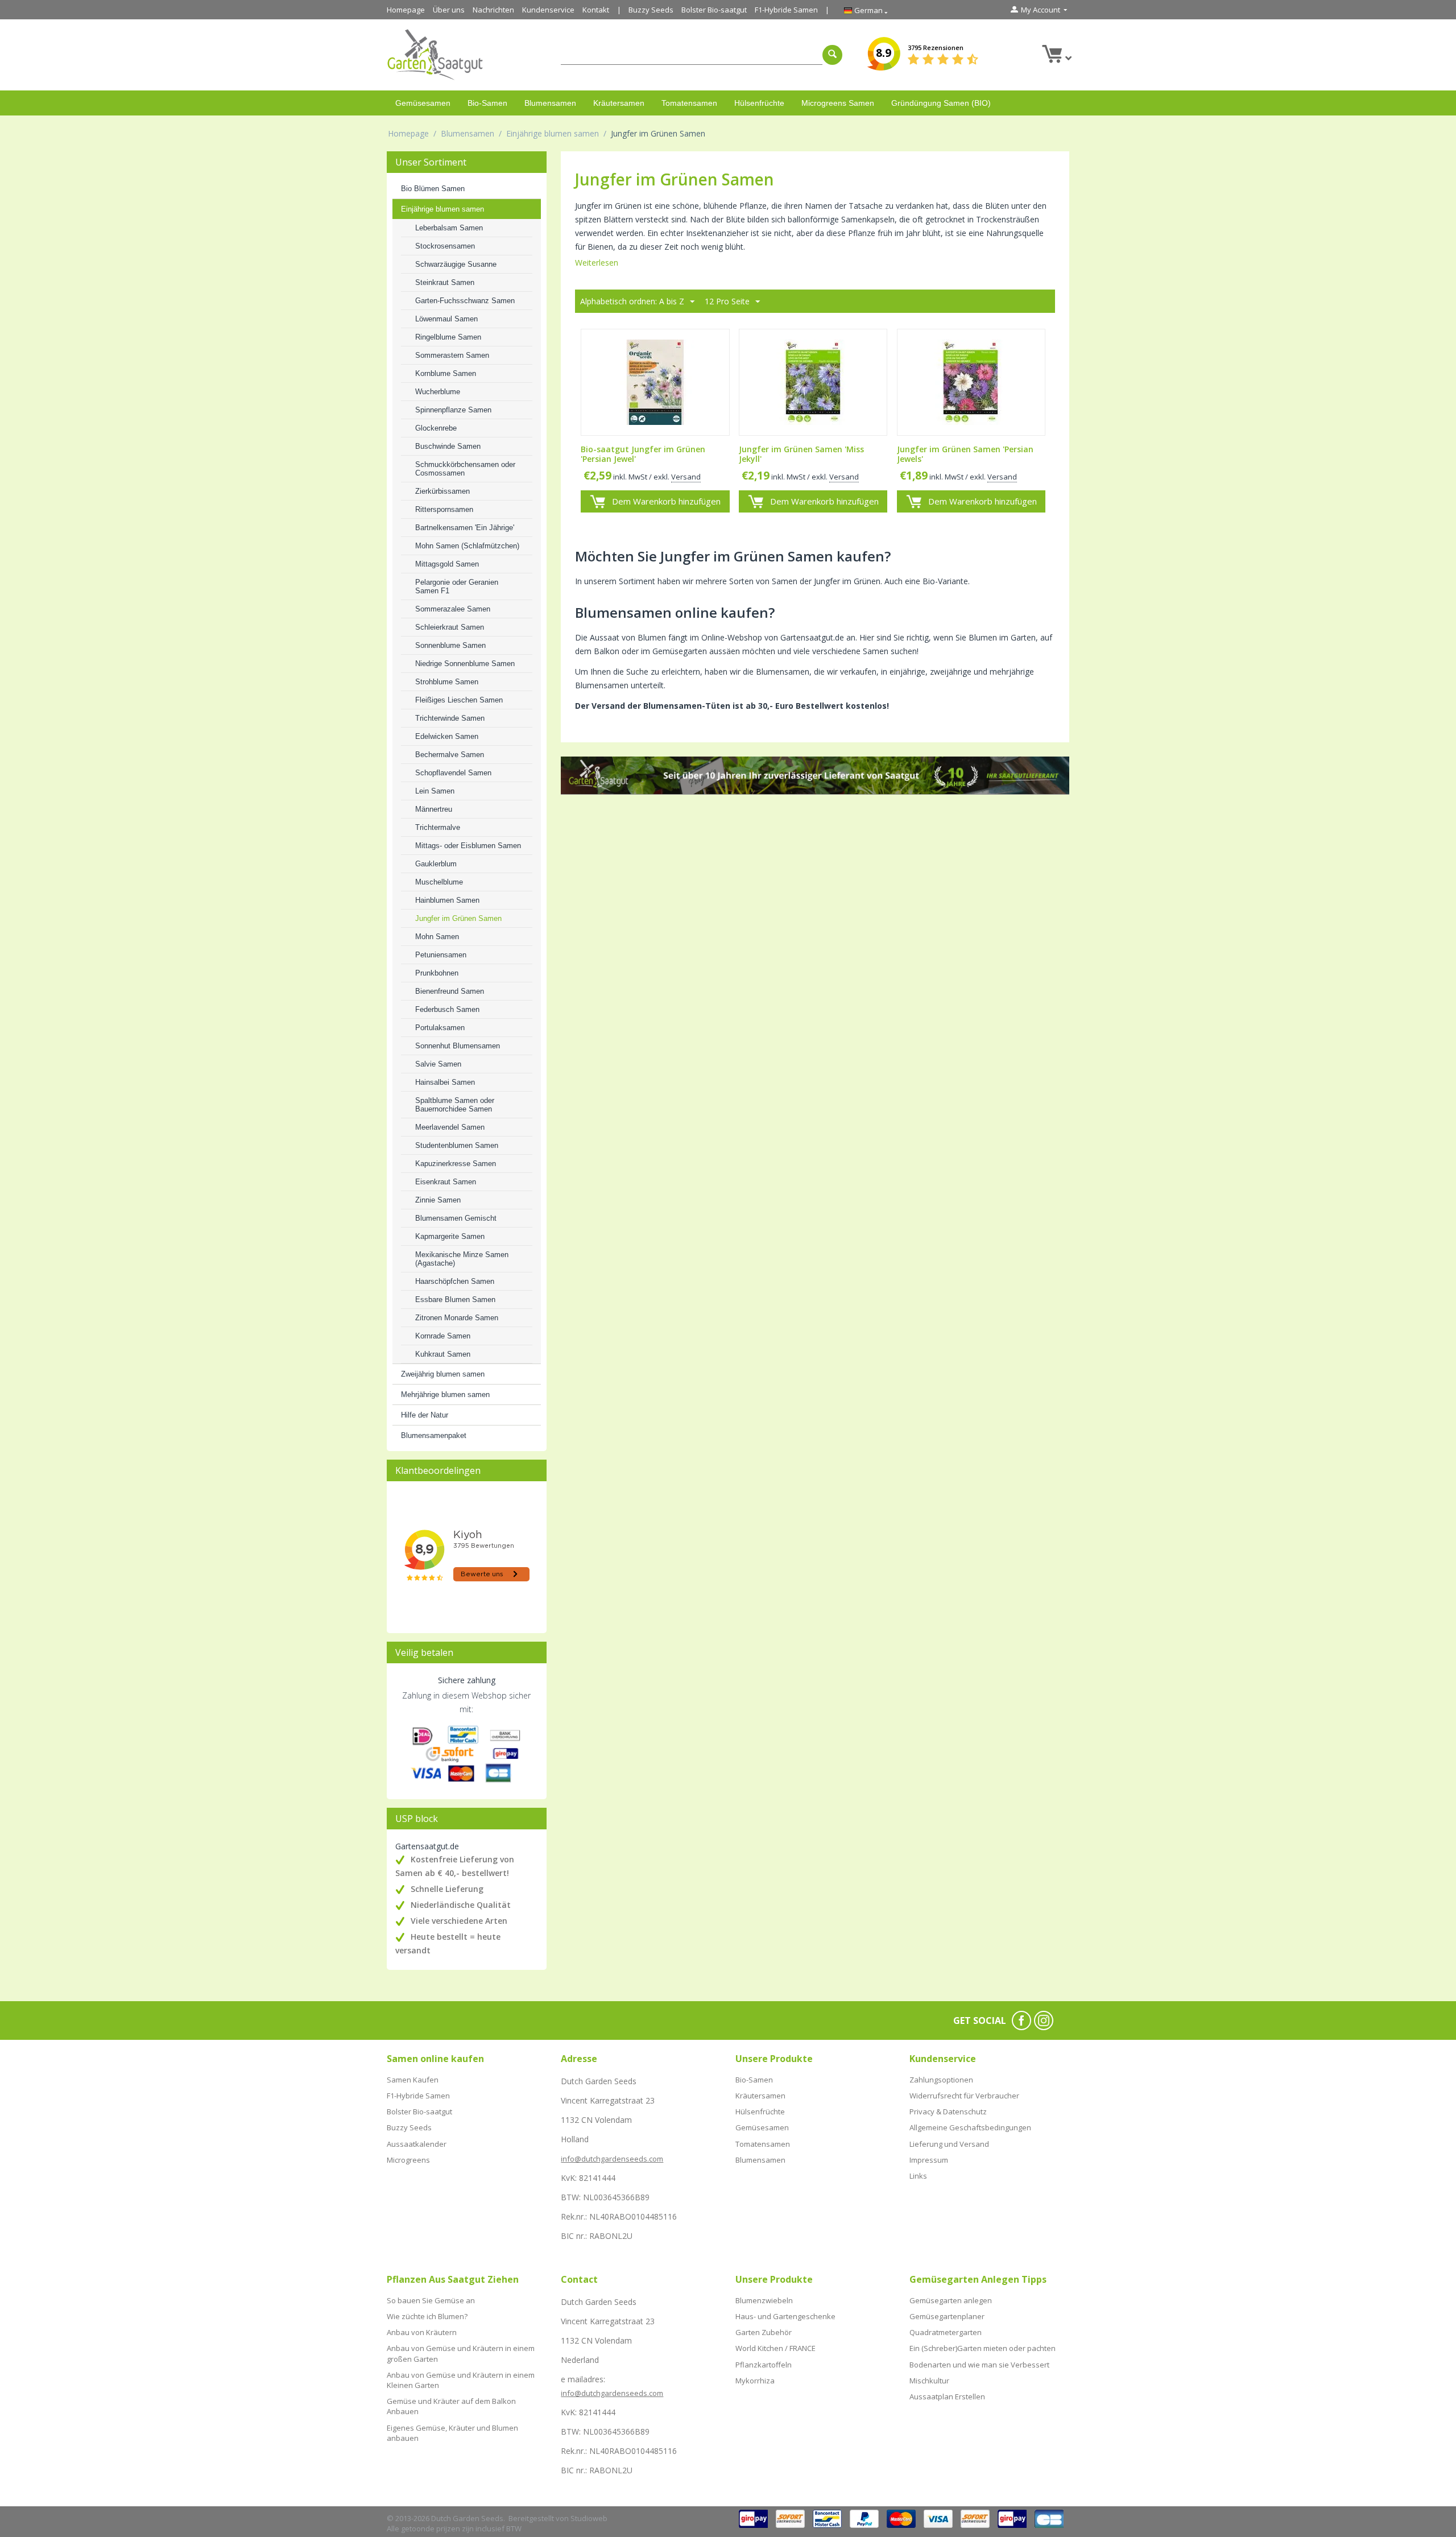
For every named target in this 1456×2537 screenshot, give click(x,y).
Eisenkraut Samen (446, 1182)
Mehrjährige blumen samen (445, 1394)
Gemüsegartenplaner (947, 2316)
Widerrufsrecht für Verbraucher (964, 2096)
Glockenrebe (436, 428)
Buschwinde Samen (448, 446)
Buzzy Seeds (651, 10)
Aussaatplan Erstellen (947, 2396)
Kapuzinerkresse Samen (456, 1164)
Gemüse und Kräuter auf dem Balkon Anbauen (451, 2406)
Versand (686, 477)
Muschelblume (439, 882)
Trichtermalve (438, 827)
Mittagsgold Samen (447, 564)
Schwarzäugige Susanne (456, 264)
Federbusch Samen (447, 1009)
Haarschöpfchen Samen (455, 1281)
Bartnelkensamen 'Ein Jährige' (465, 528)
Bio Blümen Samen (433, 189)
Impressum (929, 2160)
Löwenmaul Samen (446, 319)
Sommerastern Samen (452, 355)
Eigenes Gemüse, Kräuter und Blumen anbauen (452, 2433)
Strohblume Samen (447, 682)
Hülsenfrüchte (759, 103)
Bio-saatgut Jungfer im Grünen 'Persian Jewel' (643, 454)
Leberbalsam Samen (449, 228)
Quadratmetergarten (946, 2332)
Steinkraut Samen (445, 282)
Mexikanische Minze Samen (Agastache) (462, 1259)
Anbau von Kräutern (422, 2332)
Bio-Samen (487, 103)
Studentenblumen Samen (457, 1145)
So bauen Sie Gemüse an (431, 2300)
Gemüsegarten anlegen (951, 2300)
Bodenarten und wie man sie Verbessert (979, 2365)
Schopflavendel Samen (453, 773)
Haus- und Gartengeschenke (785, 2316)
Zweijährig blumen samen (443, 1374)
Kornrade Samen (443, 1336)
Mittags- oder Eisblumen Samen (468, 846)
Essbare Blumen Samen (455, 1300)
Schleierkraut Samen (450, 627)
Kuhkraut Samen (443, 1354)
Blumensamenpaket (434, 1435)
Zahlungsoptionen (941, 2080)
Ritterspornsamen (444, 509)
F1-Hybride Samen (786, 10)
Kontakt (596, 10)
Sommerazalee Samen (453, 609)
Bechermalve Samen (450, 755)
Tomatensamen (689, 103)
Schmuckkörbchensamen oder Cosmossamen (465, 469)
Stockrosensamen (445, 246)
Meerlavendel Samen (450, 1127)
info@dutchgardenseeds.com (612, 2159)
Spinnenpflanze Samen (453, 410)
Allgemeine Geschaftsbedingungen (970, 2127)
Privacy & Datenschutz (948, 2112)
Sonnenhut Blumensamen (458, 1046)
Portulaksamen (440, 1028)
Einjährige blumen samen (553, 133)
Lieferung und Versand (949, 2144)
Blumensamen (550, 103)
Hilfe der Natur (425, 1415)
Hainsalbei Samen (445, 1082)
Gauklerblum (436, 864)
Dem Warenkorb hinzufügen (666, 501)
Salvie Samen (438, 1064)
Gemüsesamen (423, 103)
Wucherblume (438, 392)
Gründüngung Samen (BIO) (941, 103)
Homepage (406, 10)
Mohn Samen (437, 937)
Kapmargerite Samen (450, 1236)
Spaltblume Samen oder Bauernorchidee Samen (455, 1105)
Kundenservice (548, 10)
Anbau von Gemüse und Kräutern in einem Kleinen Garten (461, 2380)
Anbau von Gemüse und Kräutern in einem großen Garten (461, 2353)
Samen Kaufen (413, 2080)
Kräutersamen (619, 103)
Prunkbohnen (437, 973)
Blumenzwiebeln (764, 2300)
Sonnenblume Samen (450, 645)
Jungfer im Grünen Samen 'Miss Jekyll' (801, 454)
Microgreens (408, 2160)
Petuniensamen (441, 955)
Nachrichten (493, 10)
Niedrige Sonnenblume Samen (465, 664)
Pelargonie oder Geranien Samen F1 (457, 586)
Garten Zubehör (764, 2332)
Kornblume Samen (446, 373)
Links (918, 2176)
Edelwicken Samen (447, 736)
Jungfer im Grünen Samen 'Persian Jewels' (965, 454)
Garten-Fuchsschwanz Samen (465, 301)
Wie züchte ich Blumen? (427, 2316)
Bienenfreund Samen (450, 991)
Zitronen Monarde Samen (457, 1318)
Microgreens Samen (838, 103)
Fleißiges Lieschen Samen (459, 700)
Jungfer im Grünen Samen (458, 918)
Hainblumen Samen (447, 900)
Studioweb (589, 2518)
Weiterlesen (597, 263)
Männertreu (434, 809)
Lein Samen (435, 791)
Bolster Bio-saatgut (714, 10)
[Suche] (832, 55)
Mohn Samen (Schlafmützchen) (467, 546)
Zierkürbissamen (442, 491)
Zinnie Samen (438, 1200)
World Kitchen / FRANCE (775, 2348)
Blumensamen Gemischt (456, 1218)
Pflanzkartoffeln (764, 2365)
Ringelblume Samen (448, 337)
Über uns (449, 10)
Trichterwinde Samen (450, 718)
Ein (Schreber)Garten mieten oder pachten (983, 2348)
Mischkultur (929, 2381)
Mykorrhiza (755, 2381)
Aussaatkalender (417, 2144)
